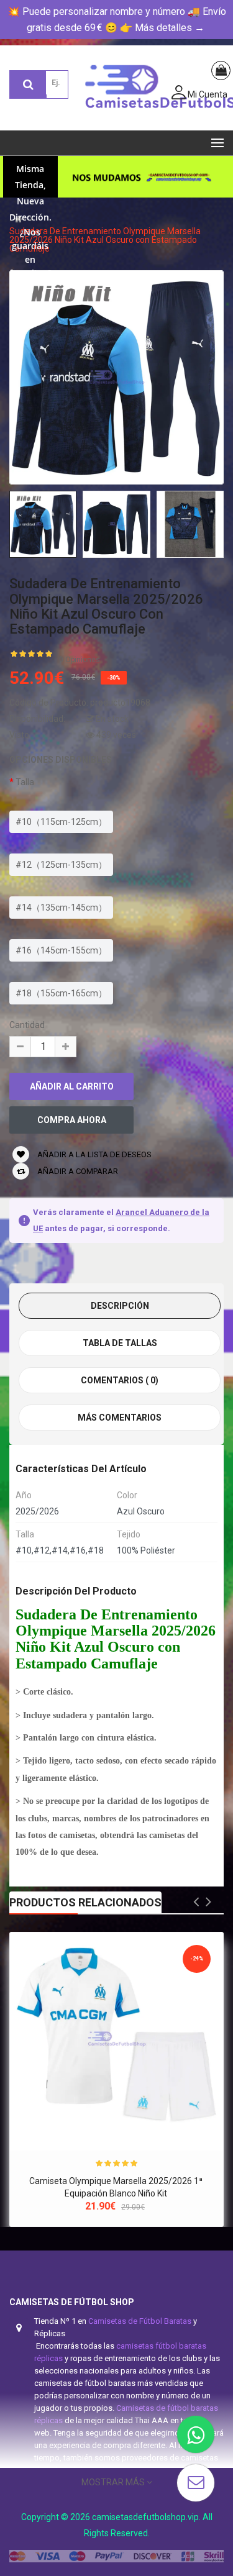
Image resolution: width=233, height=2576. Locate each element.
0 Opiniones (80, 660)
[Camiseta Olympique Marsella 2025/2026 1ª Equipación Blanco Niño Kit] (116, 2039)
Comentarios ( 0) (120, 1380)
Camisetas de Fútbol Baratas (140, 2321)
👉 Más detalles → (162, 28)
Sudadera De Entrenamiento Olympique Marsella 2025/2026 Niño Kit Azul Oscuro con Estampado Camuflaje (105, 240)
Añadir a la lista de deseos (94, 1154)
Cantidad (27, 1025)
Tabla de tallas (120, 1343)
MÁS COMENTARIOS (120, 1418)
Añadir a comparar (77, 1171)
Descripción (120, 1306)
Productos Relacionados (85, 1902)
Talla (25, 782)
